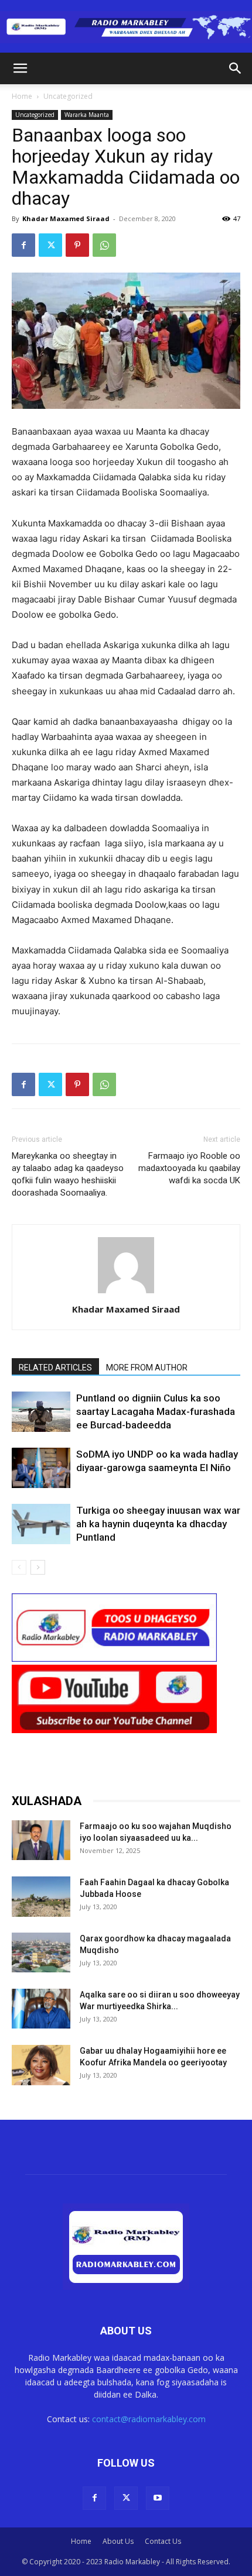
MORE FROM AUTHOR (147, 1368)
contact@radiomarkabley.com (149, 2419)
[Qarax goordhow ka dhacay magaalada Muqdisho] (41, 1953)
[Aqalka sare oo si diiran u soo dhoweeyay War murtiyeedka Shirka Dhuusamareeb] (41, 2009)
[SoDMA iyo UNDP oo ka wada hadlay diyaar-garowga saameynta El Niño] (41, 1468)
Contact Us (163, 2541)
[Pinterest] (77, 245)
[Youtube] (158, 2498)
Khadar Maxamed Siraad (66, 218)
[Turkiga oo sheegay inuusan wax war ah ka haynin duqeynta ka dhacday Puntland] (41, 1524)
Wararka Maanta (87, 115)
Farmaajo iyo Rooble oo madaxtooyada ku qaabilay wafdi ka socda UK (189, 1168)
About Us (118, 2541)
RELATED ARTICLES (55, 1368)
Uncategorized (68, 96)
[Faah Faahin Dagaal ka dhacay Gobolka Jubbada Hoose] (41, 1897)
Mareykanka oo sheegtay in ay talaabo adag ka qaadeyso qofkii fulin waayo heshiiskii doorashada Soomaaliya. (68, 1174)
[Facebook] (23, 245)
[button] (20, 68)
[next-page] (38, 1567)
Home (22, 96)
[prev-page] (19, 1567)
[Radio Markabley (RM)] (126, 27)
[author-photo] (126, 1293)
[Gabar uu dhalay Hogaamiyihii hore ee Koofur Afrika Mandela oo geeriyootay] (41, 2065)
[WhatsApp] (104, 245)
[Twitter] (50, 245)
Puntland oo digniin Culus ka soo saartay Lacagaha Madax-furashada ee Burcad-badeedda (156, 1411)
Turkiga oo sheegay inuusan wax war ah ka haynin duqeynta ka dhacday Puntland (158, 1524)
